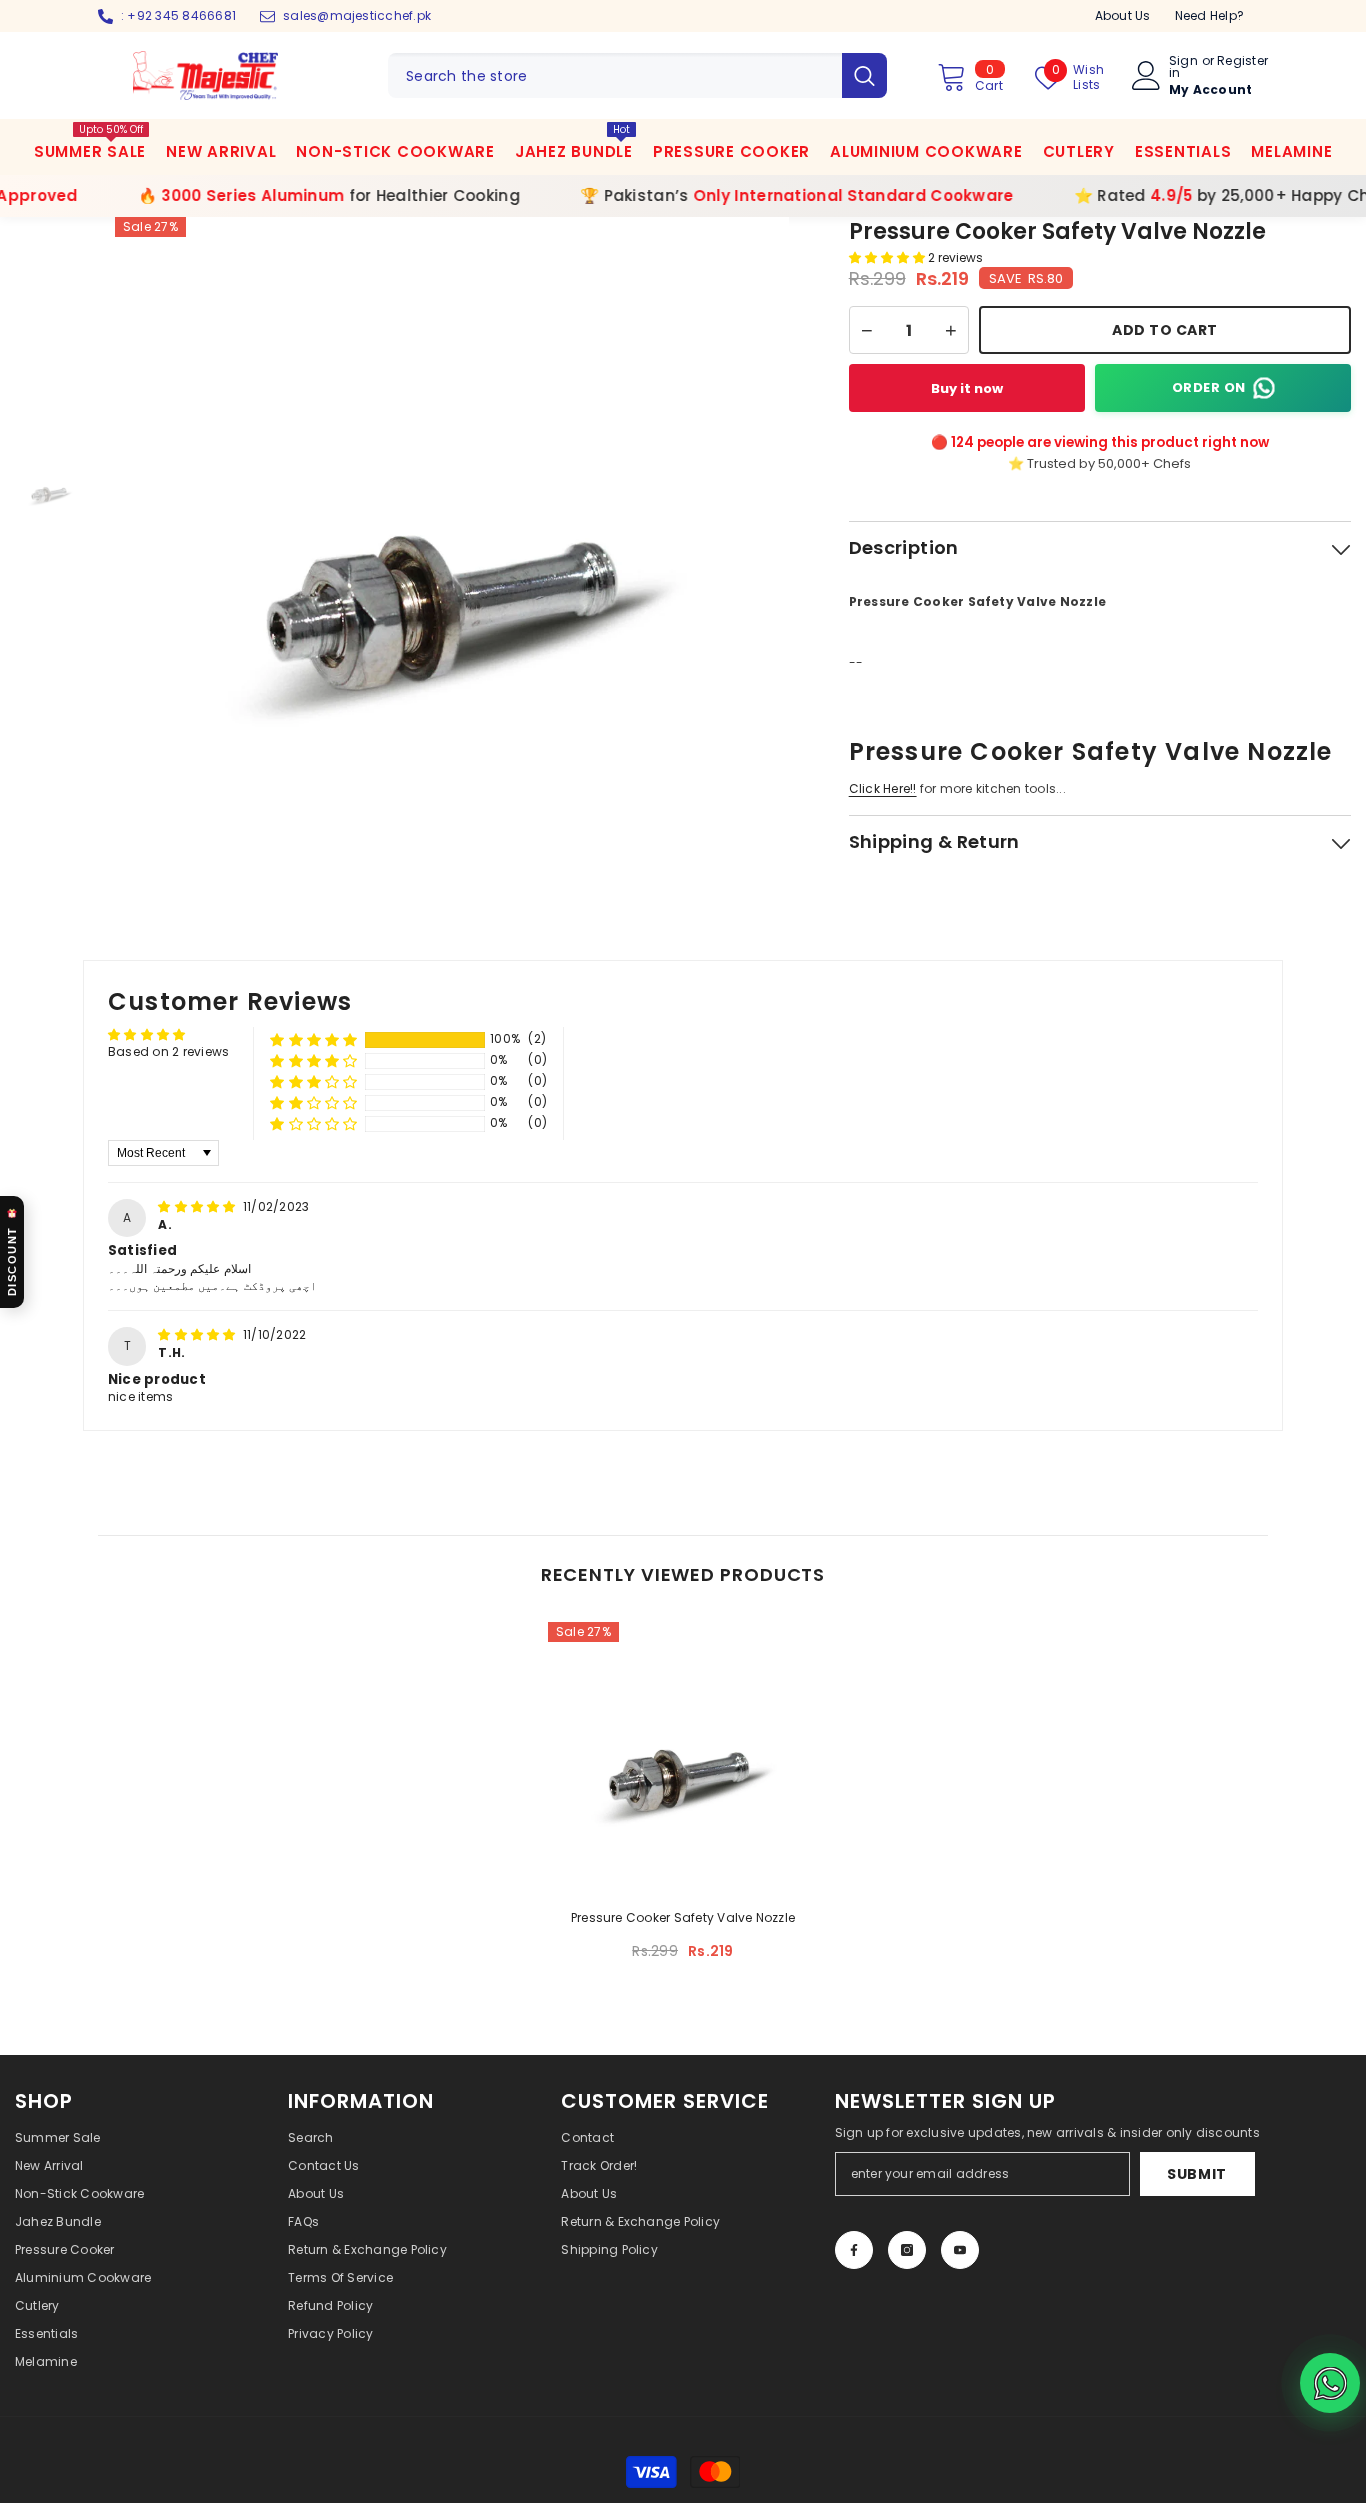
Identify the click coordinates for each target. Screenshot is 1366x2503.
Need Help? (1209, 15)
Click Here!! (883, 788)
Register (1242, 62)
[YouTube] (960, 2250)
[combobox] (615, 75)
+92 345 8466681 (181, 15)
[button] (888, 257)
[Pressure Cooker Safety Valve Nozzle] (683, 1757)
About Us (1123, 15)
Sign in (1183, 67)
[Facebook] (854, 2250)
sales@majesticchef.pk (357, 15)
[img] (198, 1206)
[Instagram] (907, 2250)
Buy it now (967, 388)
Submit (1197, 2174)
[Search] (637, 75)
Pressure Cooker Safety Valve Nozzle (683, 1917)
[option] (452, 554)
